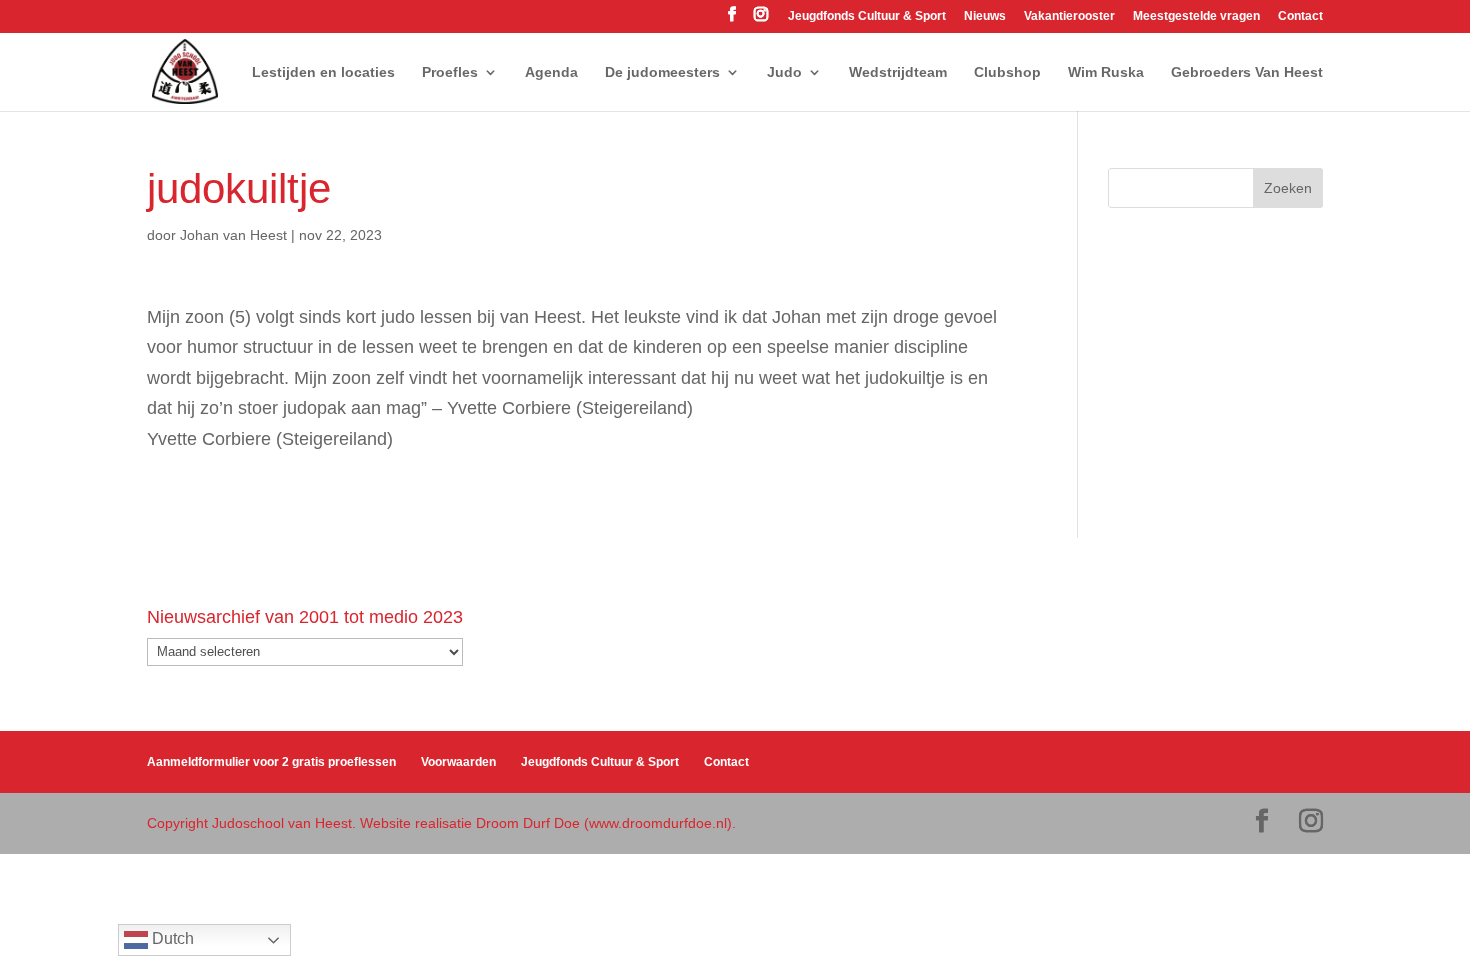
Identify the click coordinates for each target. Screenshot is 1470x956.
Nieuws (985, 16)
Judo (784, 72)
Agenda (551, 72)
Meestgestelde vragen (1196, 16)
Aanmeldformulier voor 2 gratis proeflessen (271, 762)
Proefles (450, 72)
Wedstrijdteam (898, 72)
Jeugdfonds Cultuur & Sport (867, 16)
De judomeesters (662, 72)
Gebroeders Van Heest (1247, 72)
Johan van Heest (233, 235)
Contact (1300, 16)
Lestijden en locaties (323, 72)
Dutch (171, 938)
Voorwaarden (458, 762)
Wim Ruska (1106, 72)
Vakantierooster (1069, 16)
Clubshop (1007, 72)
